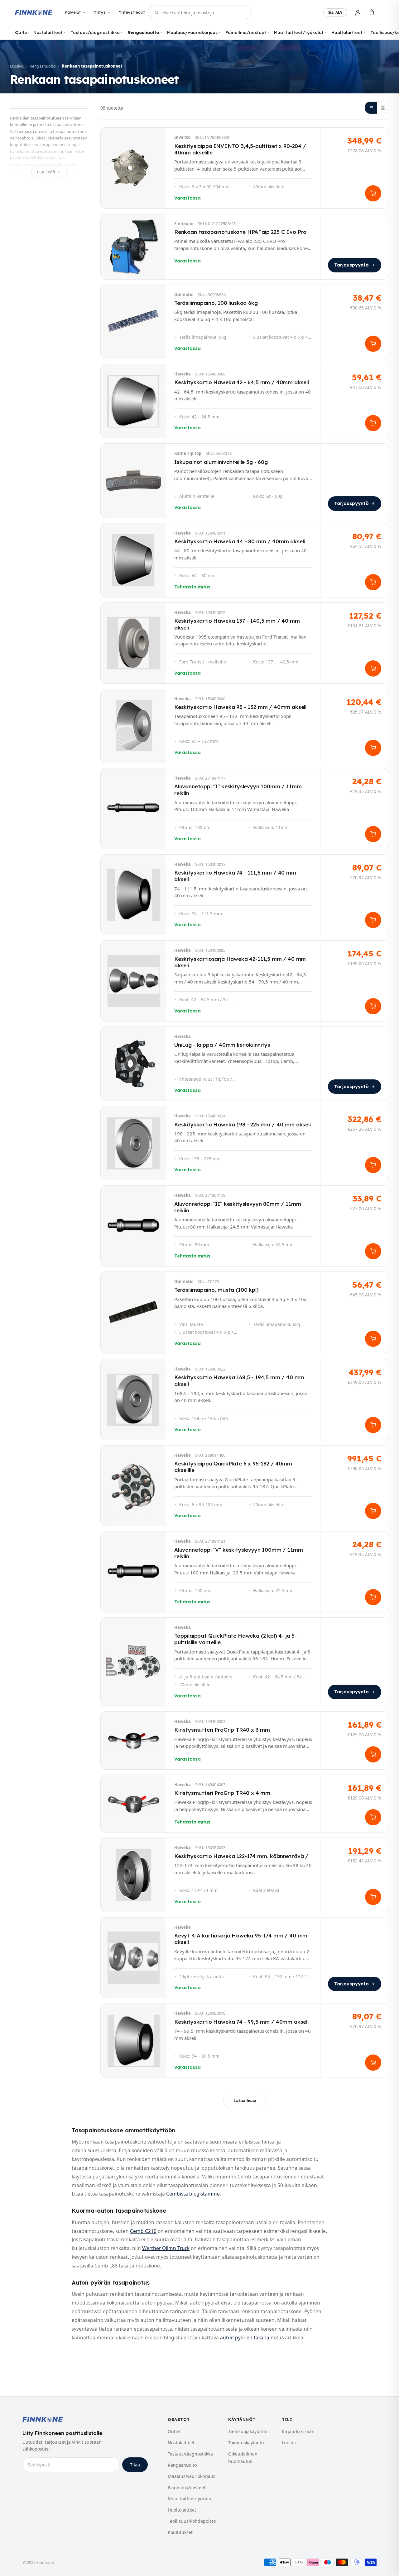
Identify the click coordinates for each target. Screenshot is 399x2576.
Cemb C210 (143, 2231)
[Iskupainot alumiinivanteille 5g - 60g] (245, 481)
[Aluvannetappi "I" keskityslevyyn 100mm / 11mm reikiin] (245, 809)
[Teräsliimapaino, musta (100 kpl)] (245, 1313)
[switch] (335, 12)
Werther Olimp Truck (166, 2248)
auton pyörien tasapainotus (252, 2338)
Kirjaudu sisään (298, 2431)
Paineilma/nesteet (246, 32)
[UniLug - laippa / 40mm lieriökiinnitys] (245, 1064)
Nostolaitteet (48, 32)
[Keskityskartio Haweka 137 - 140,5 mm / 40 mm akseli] (245, 643)
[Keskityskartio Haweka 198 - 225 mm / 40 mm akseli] (245, 1143)
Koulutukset (180, 2532)
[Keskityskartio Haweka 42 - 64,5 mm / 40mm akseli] (245, 401)
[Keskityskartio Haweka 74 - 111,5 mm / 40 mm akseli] (245, 895)
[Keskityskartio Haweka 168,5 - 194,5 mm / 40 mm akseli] (245, 1400)
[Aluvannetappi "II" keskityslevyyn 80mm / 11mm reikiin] (245, 1226)
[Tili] (358, 13)
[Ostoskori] (372, 13)
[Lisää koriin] (373, 193)
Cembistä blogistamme (193, 2194)
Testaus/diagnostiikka (95, 32)
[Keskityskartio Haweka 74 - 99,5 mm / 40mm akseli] (245, 2040)
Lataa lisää (245, 2100)
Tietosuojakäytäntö (248, 2431)
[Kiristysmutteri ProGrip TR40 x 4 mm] (245, 1804)
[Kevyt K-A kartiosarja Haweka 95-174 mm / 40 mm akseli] (245, 1958)
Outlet (22, 32)
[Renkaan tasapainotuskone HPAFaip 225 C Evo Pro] (245, 247)
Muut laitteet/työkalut (299, 32)
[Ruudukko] (383, 108)
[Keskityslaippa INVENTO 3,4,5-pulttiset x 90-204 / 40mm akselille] (245, 168)
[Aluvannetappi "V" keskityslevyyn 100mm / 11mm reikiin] (245, 1572)
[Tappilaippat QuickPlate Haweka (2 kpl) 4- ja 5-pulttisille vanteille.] (245, 1662)
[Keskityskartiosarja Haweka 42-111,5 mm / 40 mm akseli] (245, 981)
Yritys (100, 12)
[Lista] (371, 108)
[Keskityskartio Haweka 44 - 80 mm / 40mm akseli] (245, 560)
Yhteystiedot (132, 12)
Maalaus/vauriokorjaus (192, 32)
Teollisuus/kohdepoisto (192, 2521)
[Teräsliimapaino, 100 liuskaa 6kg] (245, 322)
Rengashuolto (143, 32)
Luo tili (289, 2443)
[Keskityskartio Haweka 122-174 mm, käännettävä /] (245, 1875)
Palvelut (73, 12)
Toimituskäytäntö (246, 2443)
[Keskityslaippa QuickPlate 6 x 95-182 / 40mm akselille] (245, 1486)
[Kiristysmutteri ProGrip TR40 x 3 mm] (245, 1741)
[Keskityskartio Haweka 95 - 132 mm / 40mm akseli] (245, 726)
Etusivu (17, 66)
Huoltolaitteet (347, 32)
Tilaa (135, 2465)
